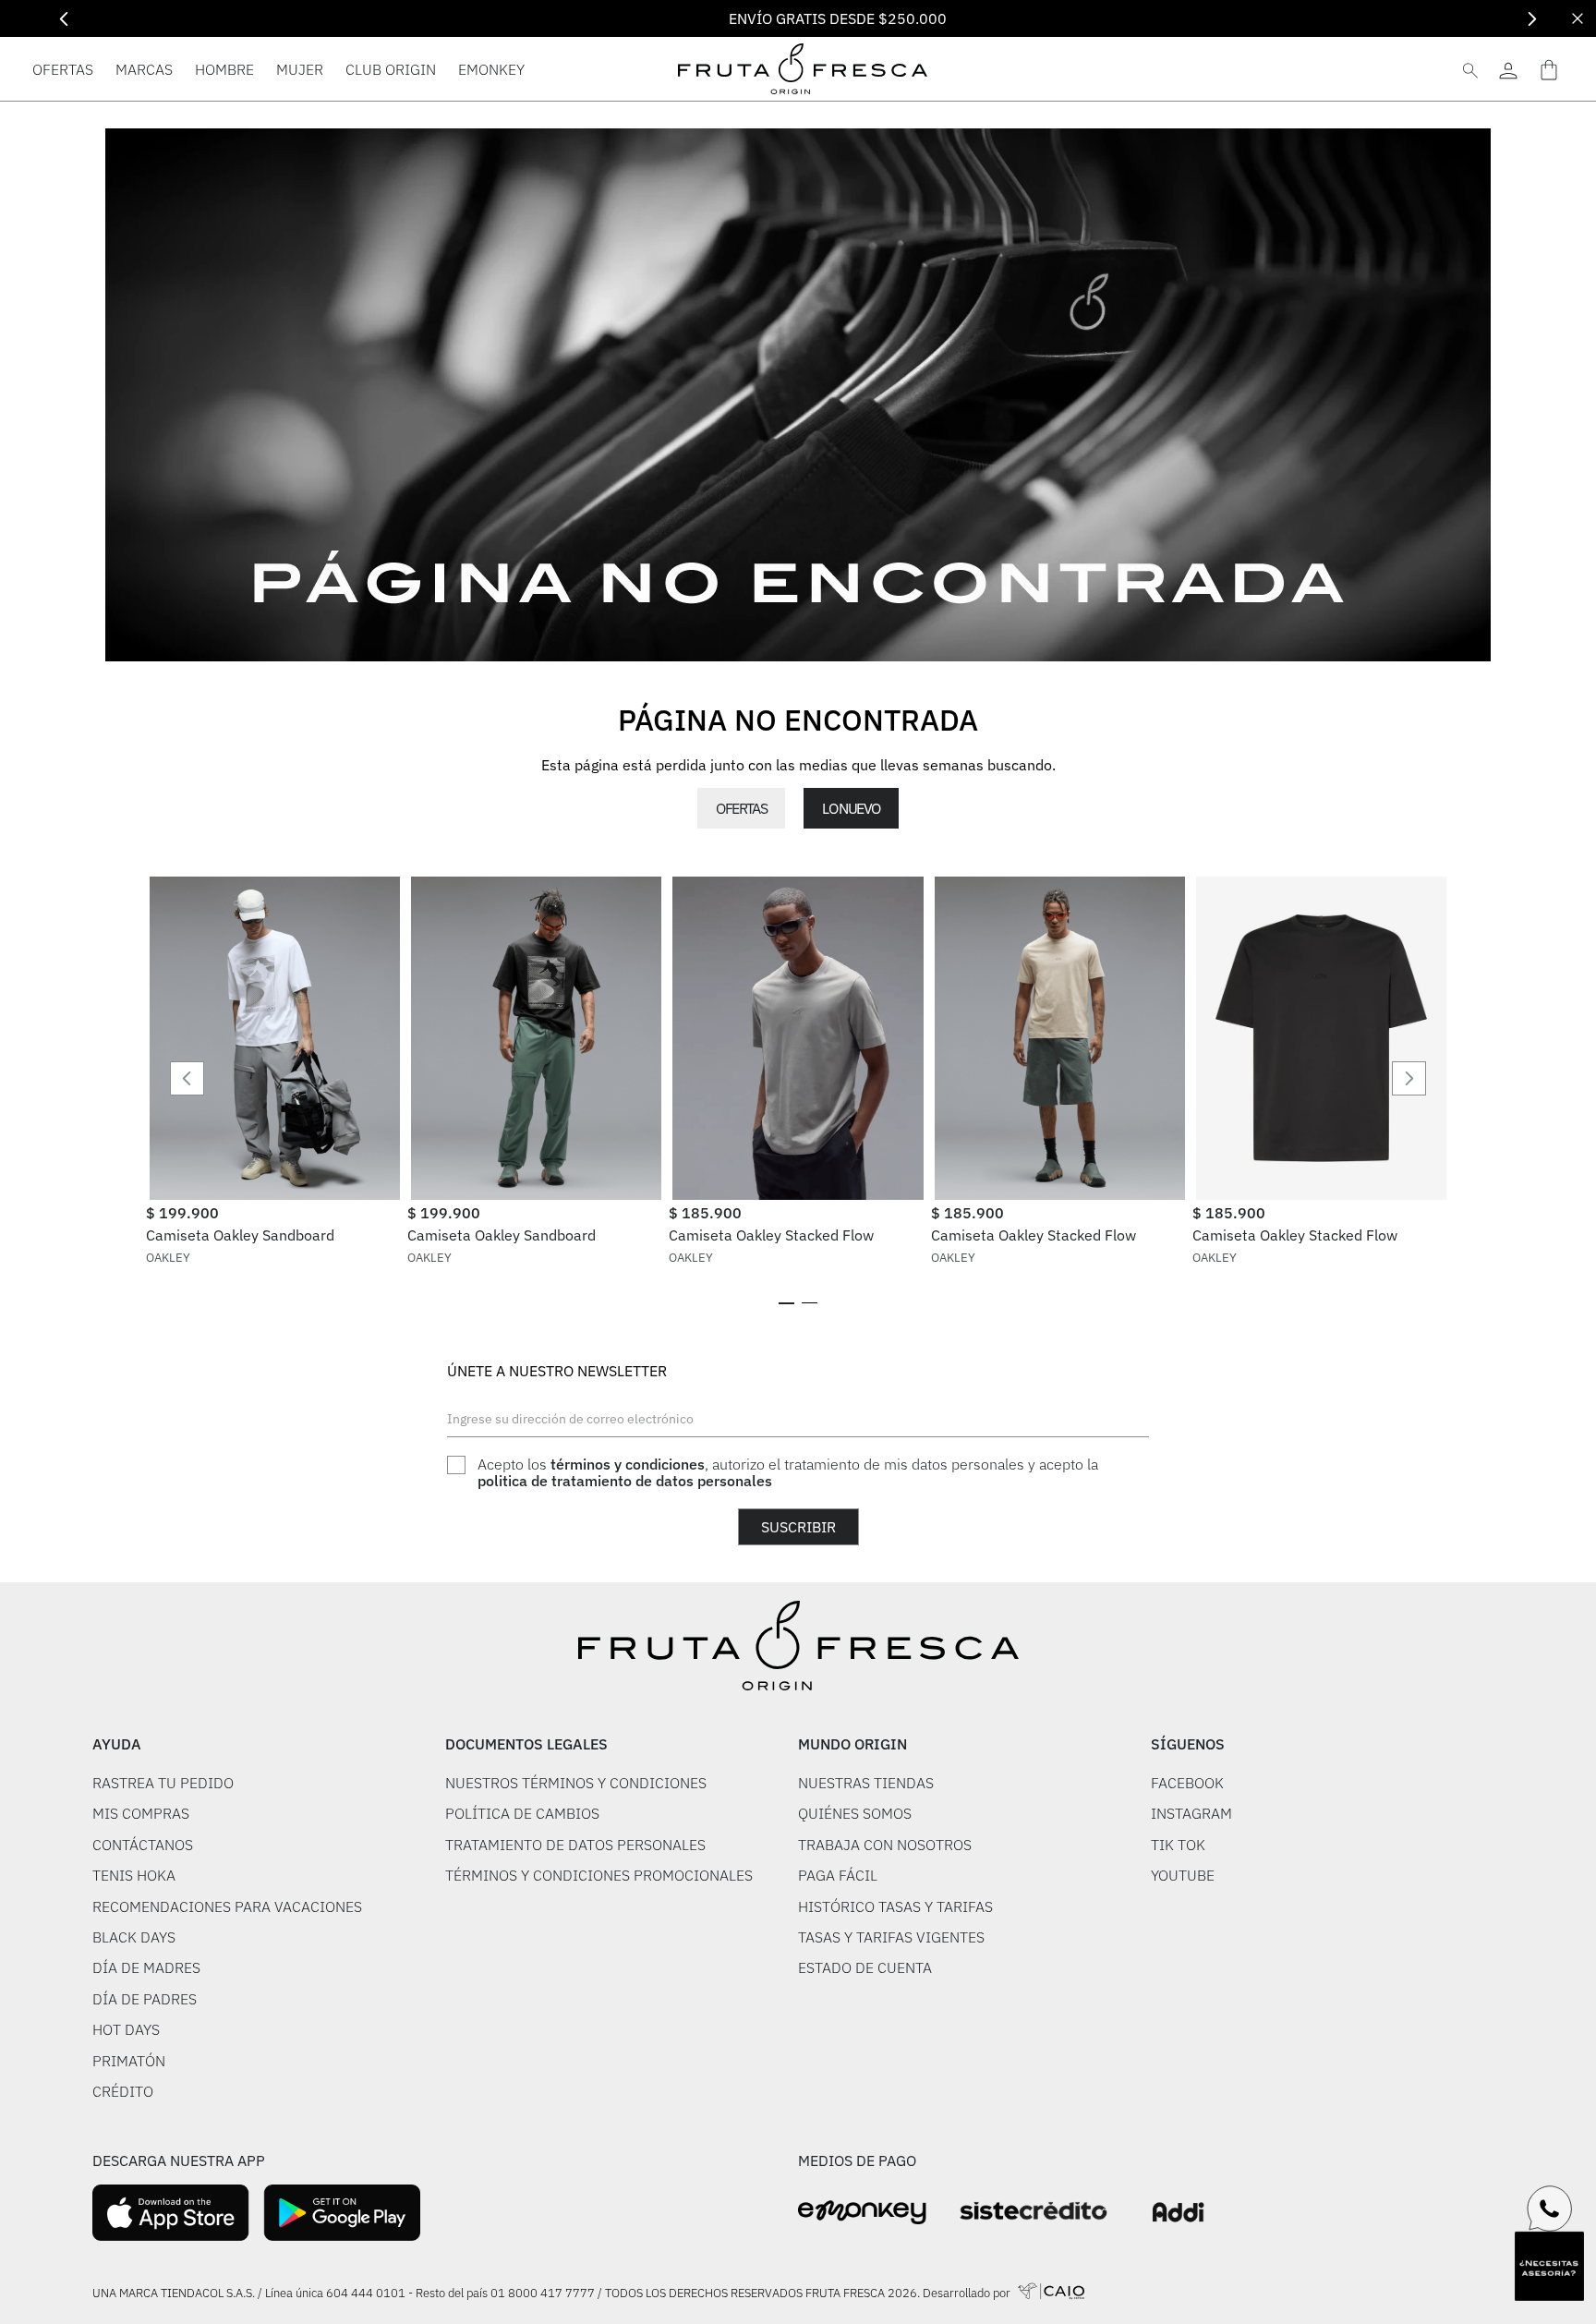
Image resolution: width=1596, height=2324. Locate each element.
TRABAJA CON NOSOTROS (885, 1845)
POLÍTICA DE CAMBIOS (522, 1813)
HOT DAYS (126, 2029)
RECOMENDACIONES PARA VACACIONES (227, 1906)
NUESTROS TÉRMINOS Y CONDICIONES (576, 1783)
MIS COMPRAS (141, 1813)
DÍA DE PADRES (145, 1999)
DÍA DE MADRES (146, 1967)
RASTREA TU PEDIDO (163, 1783)
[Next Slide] (1532, 19)
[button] (786, 1303)
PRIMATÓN (129, 2061)
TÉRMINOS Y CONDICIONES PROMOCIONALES (599, 1875)
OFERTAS (741, 808)
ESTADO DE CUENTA (865, 1967)
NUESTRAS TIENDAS (866, 1783)
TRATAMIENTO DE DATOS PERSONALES (575, 1845)
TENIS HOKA (134, 1875)
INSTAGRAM (1191, 1813)
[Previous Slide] (64, 19)
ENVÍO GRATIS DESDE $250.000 (798, 18)
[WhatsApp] (1550, 2209)
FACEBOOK (1187, 1783)
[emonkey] (862, 2213)
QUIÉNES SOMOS (855, 1813)
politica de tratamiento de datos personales (625, 1481)
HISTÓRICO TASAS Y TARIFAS (895, 1906)
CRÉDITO (123, 2091)
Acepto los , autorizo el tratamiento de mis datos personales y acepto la (788, 1473)
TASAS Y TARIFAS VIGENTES (891, 1937)
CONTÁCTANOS (143, 1845)
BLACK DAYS (134, 1937)
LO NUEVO (851, 808)
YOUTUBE (1183, 1875)
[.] (1508, 69)
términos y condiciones (628, 1464)
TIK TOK (1178, 1845)
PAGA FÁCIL (838, 1875)
